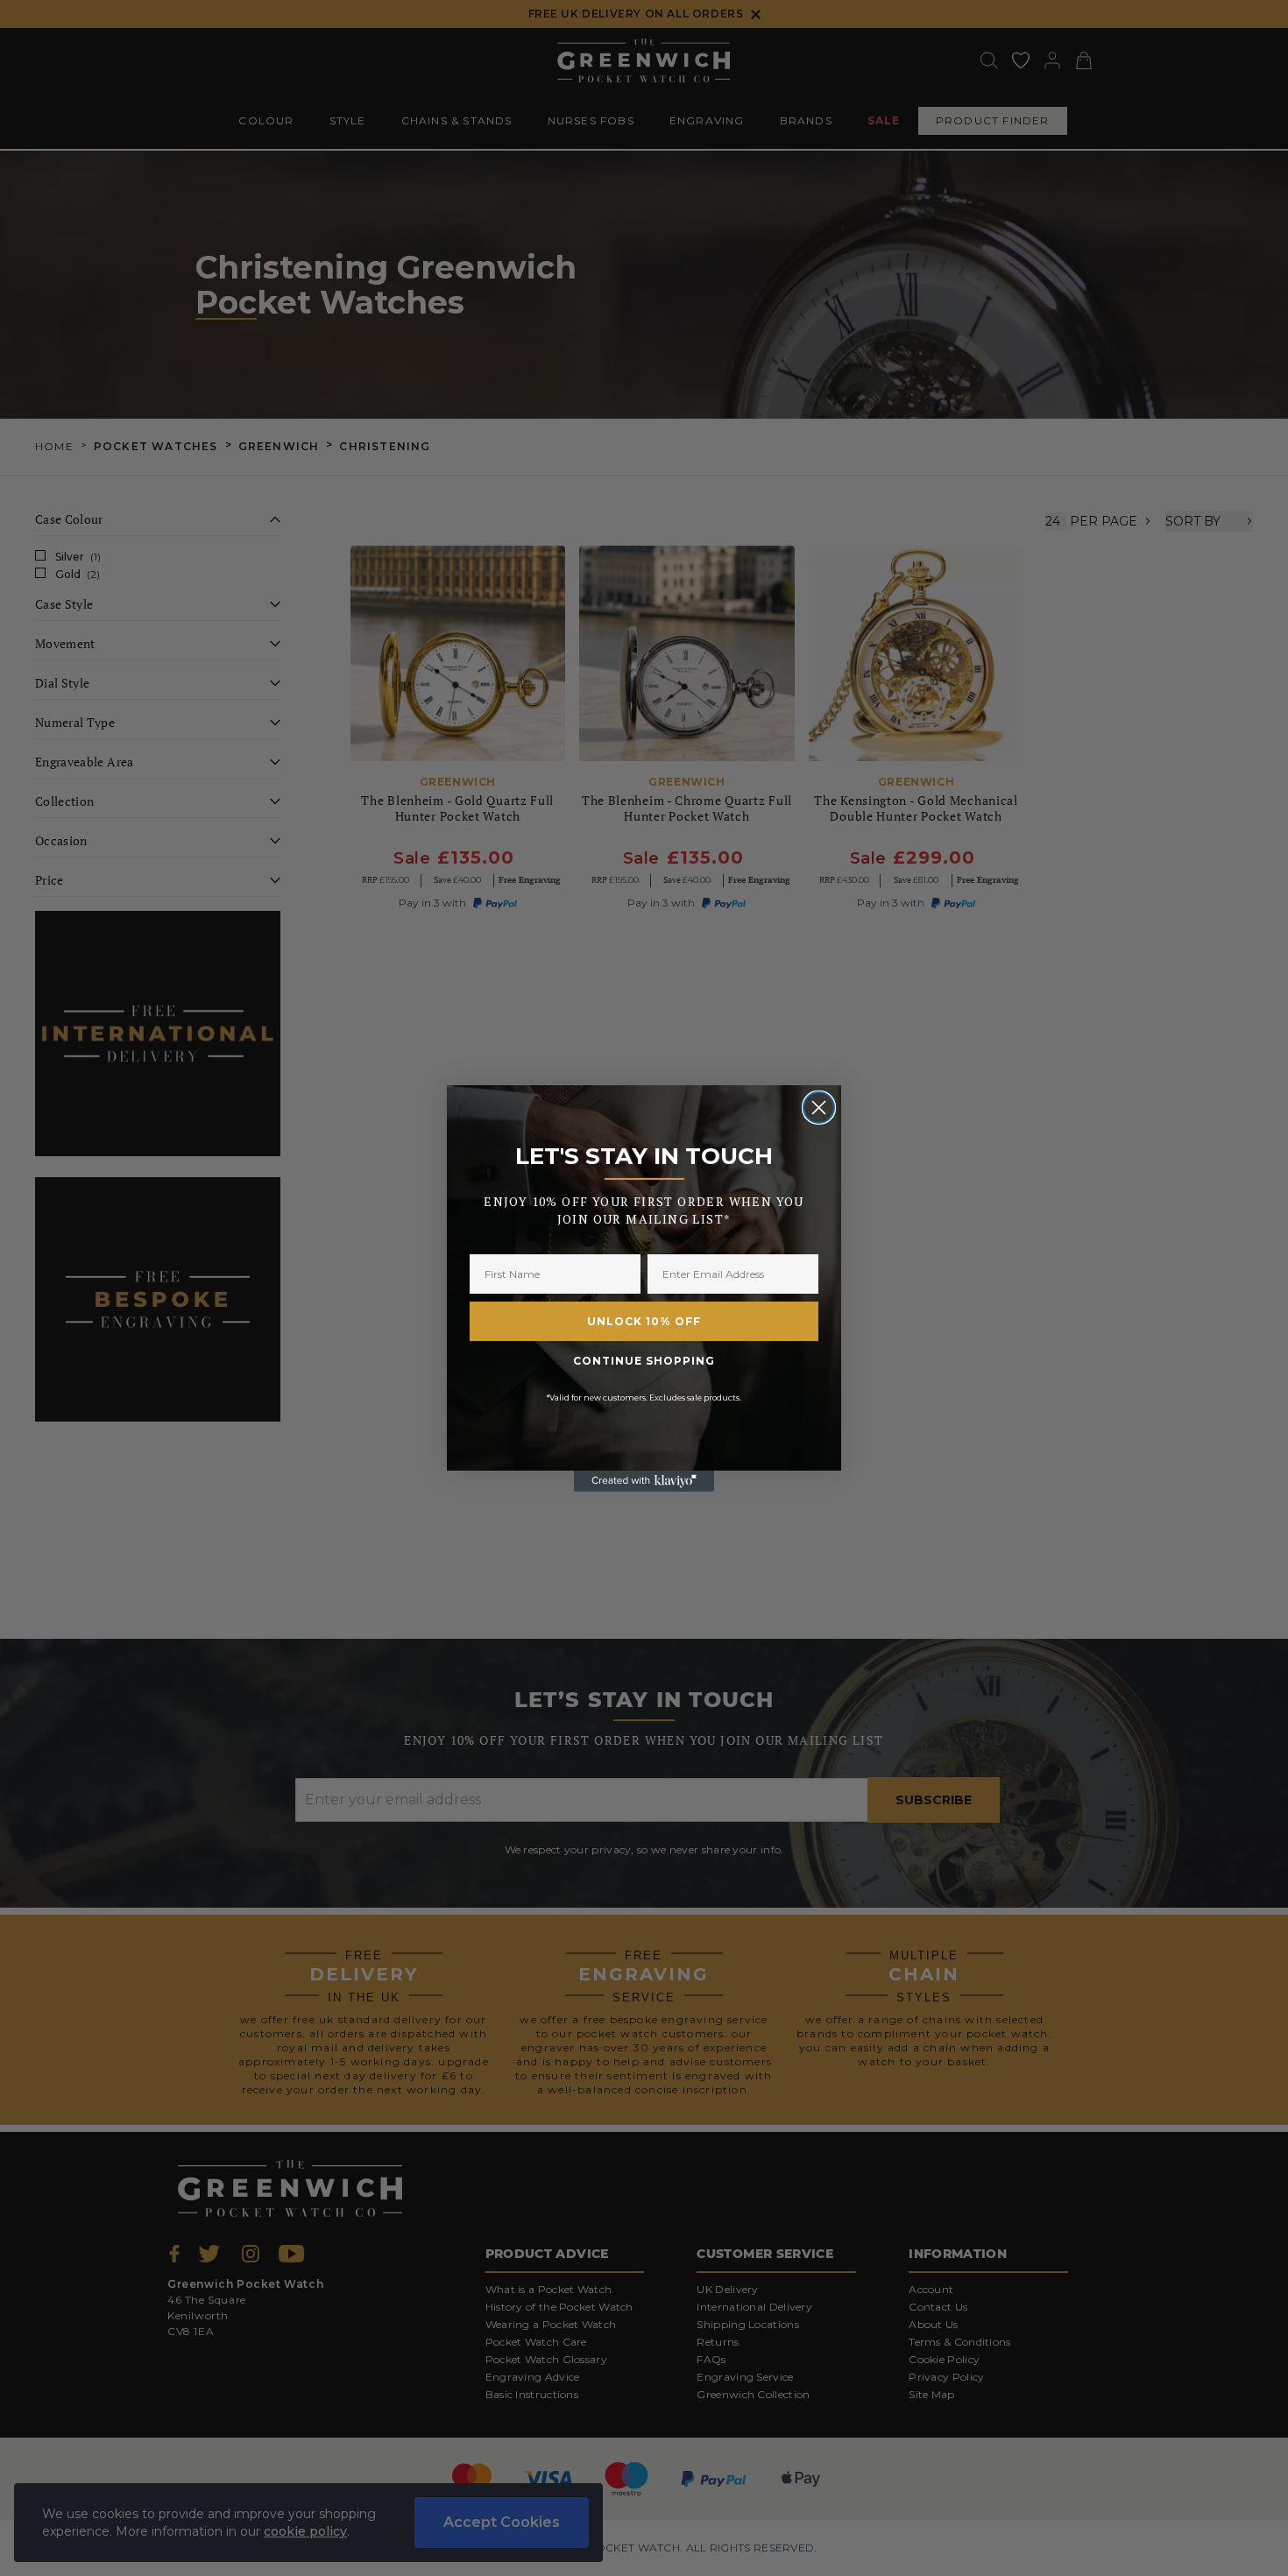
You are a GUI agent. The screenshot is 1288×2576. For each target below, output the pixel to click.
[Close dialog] (819, 1108)
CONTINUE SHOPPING (644, 1361)
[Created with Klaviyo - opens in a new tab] (644, 1481)
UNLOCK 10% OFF (644, 1321)
